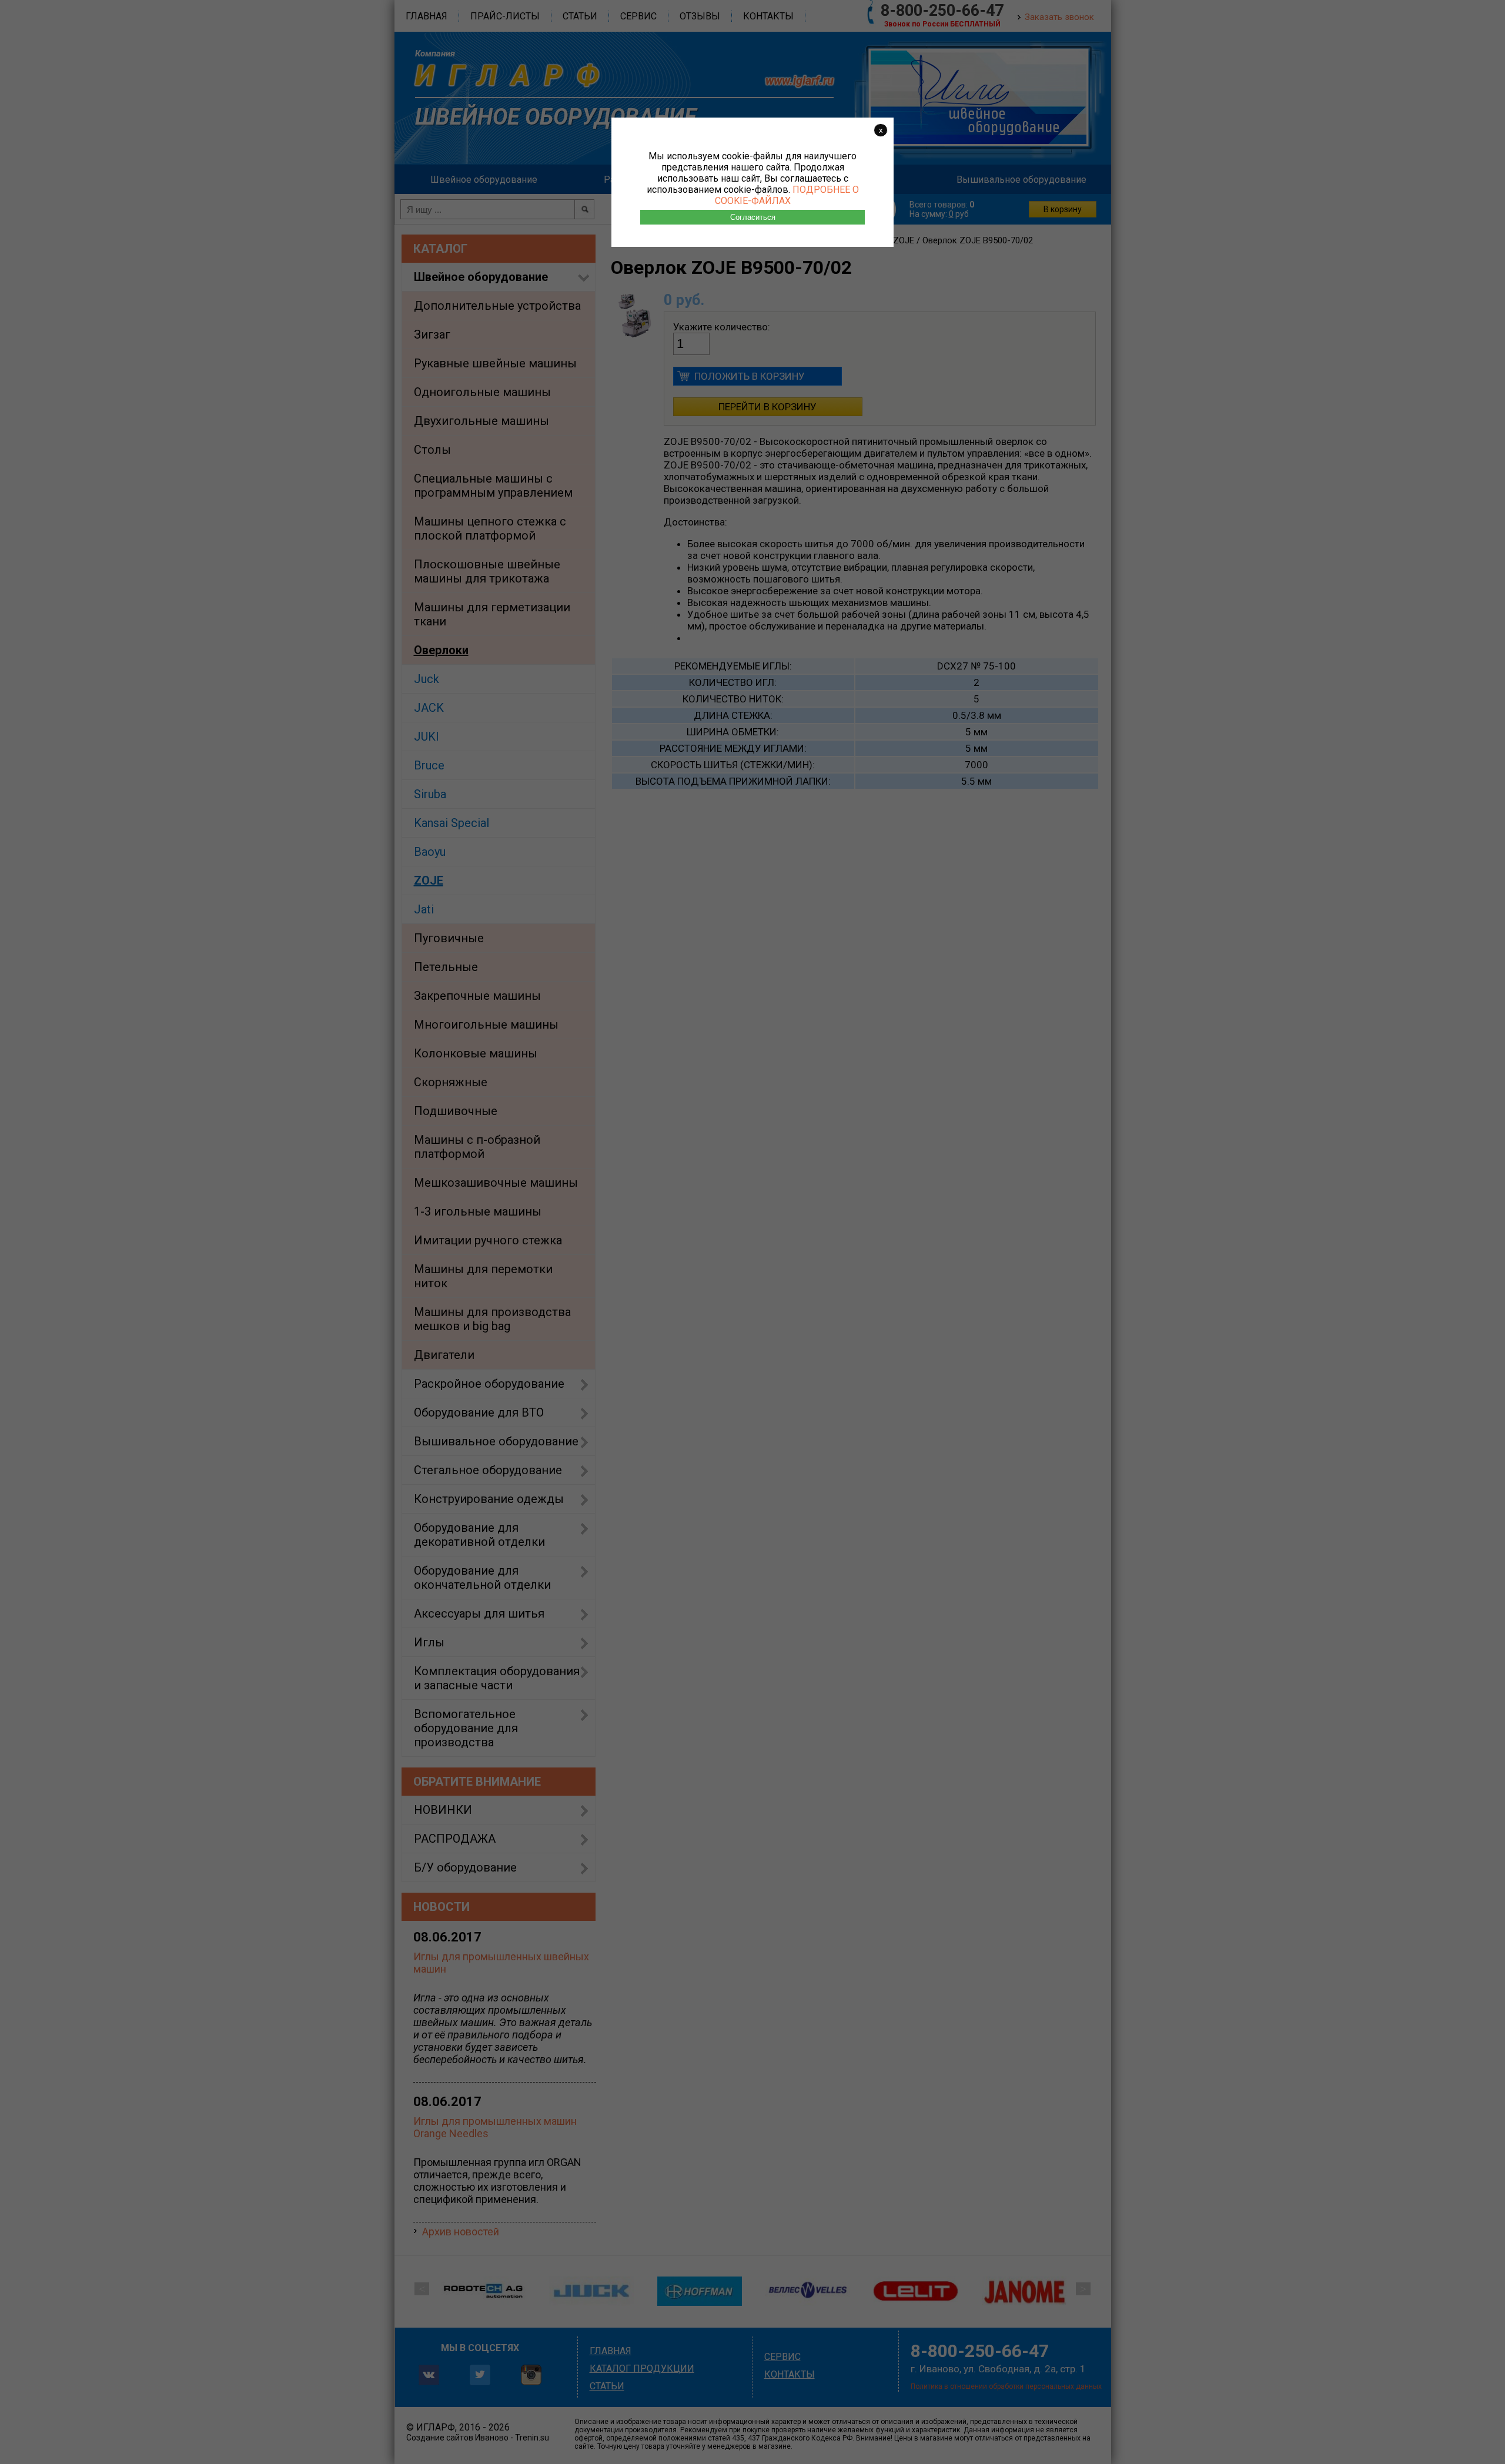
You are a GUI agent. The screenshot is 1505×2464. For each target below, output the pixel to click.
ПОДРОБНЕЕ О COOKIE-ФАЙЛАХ (787, 195)
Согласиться (753, 217)
